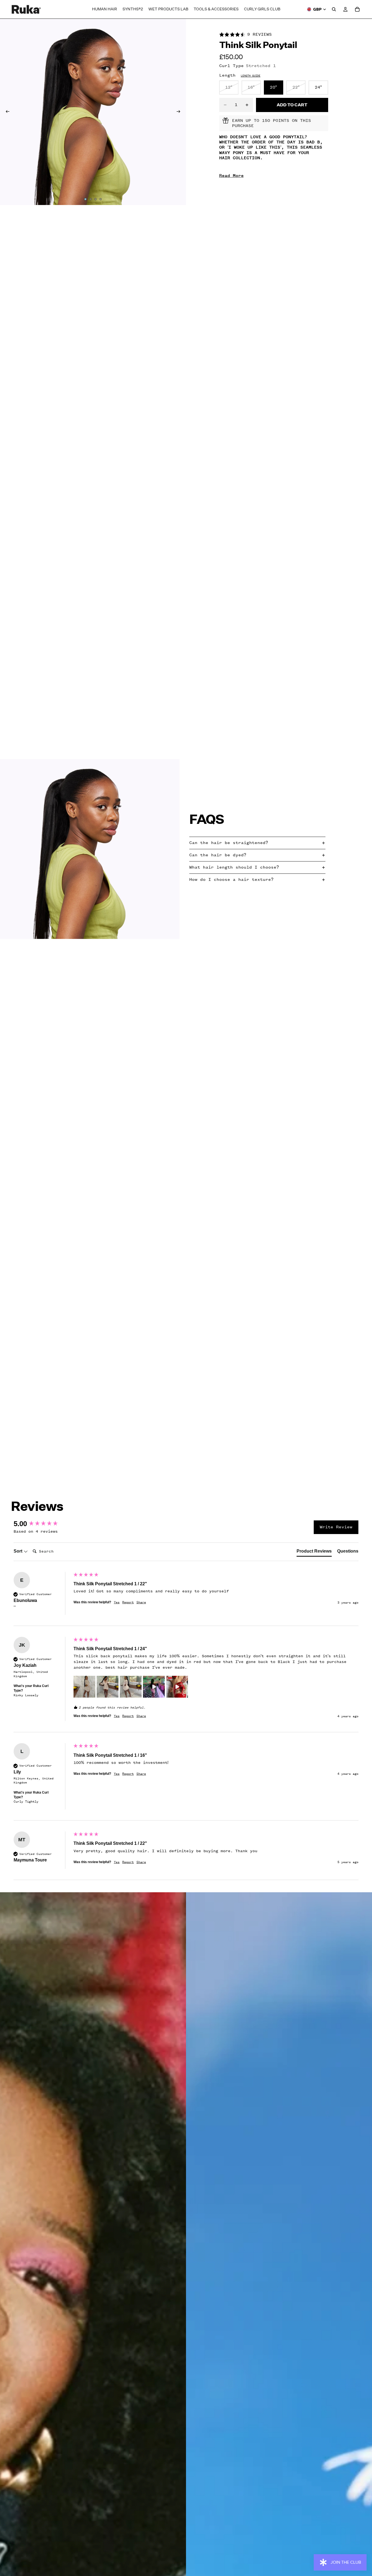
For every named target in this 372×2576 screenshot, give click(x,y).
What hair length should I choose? (234, 867)
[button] (84, 1687)
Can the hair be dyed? (218, 855)
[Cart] (357, 9)
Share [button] (141, 1602)
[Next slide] (180, 112)
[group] (42, 1524)
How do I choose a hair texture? (231, 879)
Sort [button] (19, 1551)
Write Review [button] (336, 1527)
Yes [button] (117, 1602)
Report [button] (128, 1602)
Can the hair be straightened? (229, 843)
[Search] (334, 9)
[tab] (314, 1552)
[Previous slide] (6, 112)
